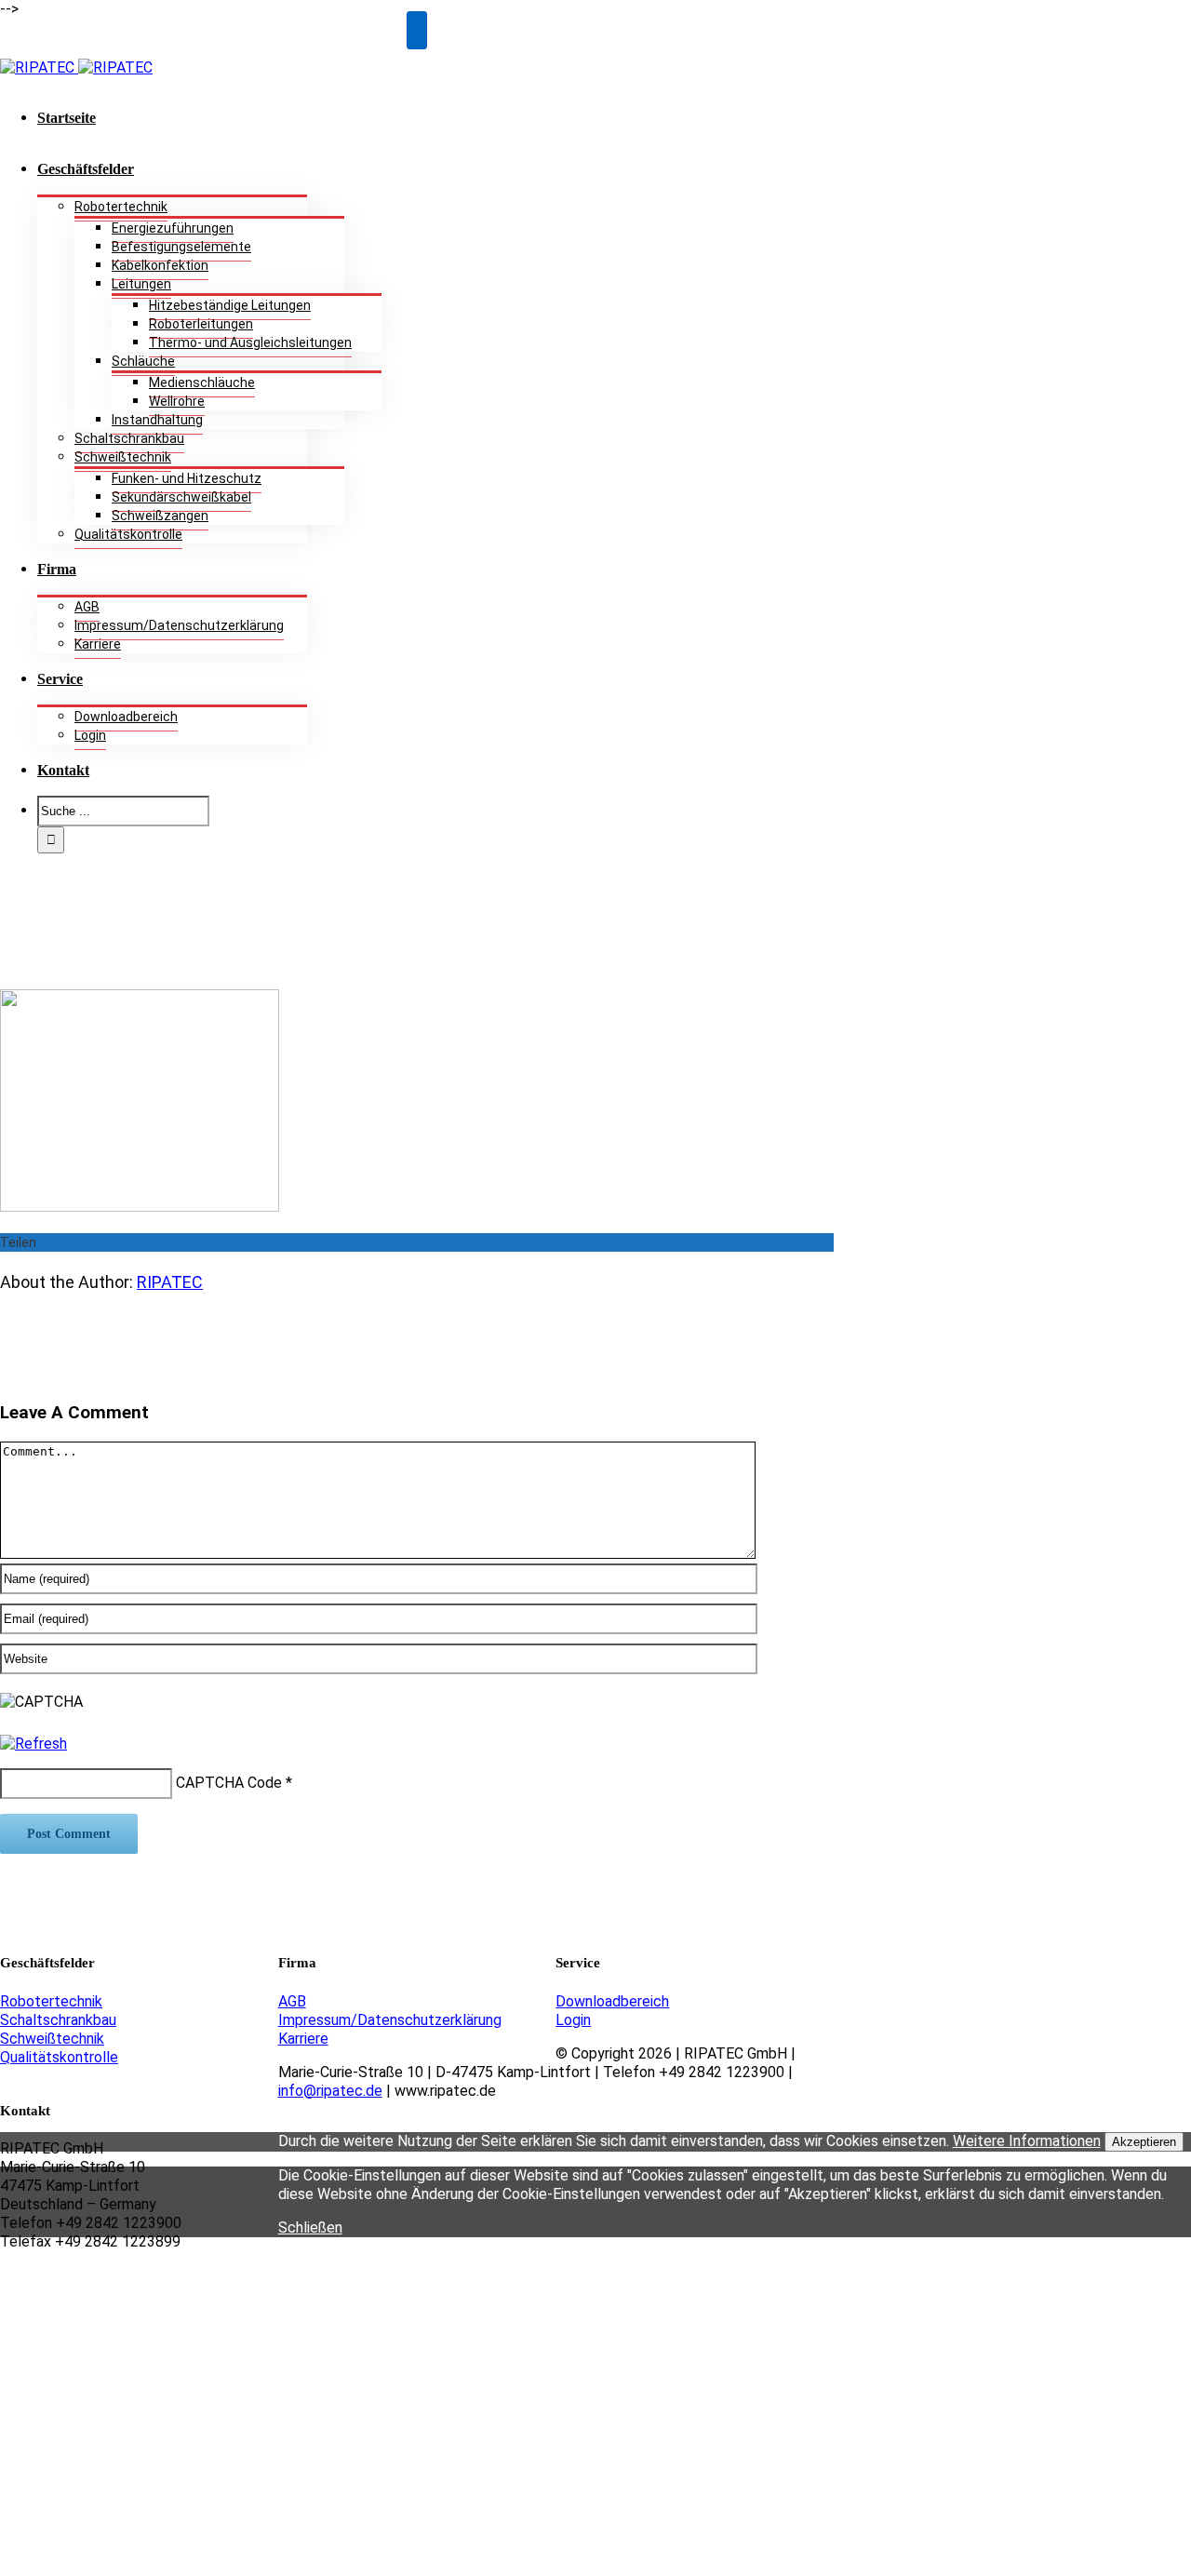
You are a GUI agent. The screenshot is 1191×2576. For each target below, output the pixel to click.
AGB (292, 2001)
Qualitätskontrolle (59, 2057)
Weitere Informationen (1027, 2141)
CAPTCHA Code (229, 1783)
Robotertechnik (51, 2001)
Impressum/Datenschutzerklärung (390, 2020)
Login (573, 2020)
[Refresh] (33, 1744)
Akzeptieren (1144, 2142)
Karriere (303, 2039)
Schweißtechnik (52, 2039)
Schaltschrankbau (58, 2020)
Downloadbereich (612, 2001)
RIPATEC (170, 1282)
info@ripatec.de (330, 2091)
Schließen (310, 2227)
